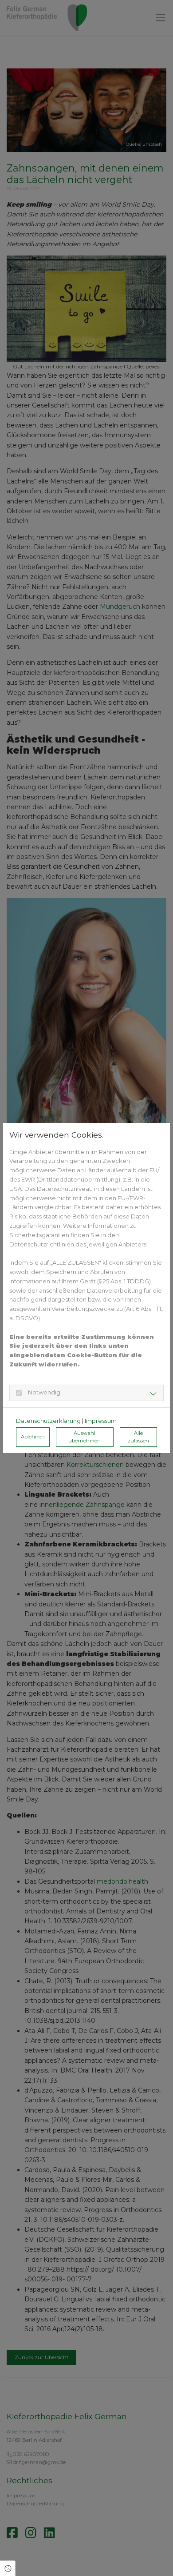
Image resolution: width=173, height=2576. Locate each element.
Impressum (101, 1421)
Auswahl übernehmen (85, 1437)
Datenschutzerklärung (48, 1421)
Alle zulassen (138, 1437)
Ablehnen (33, 1437)
